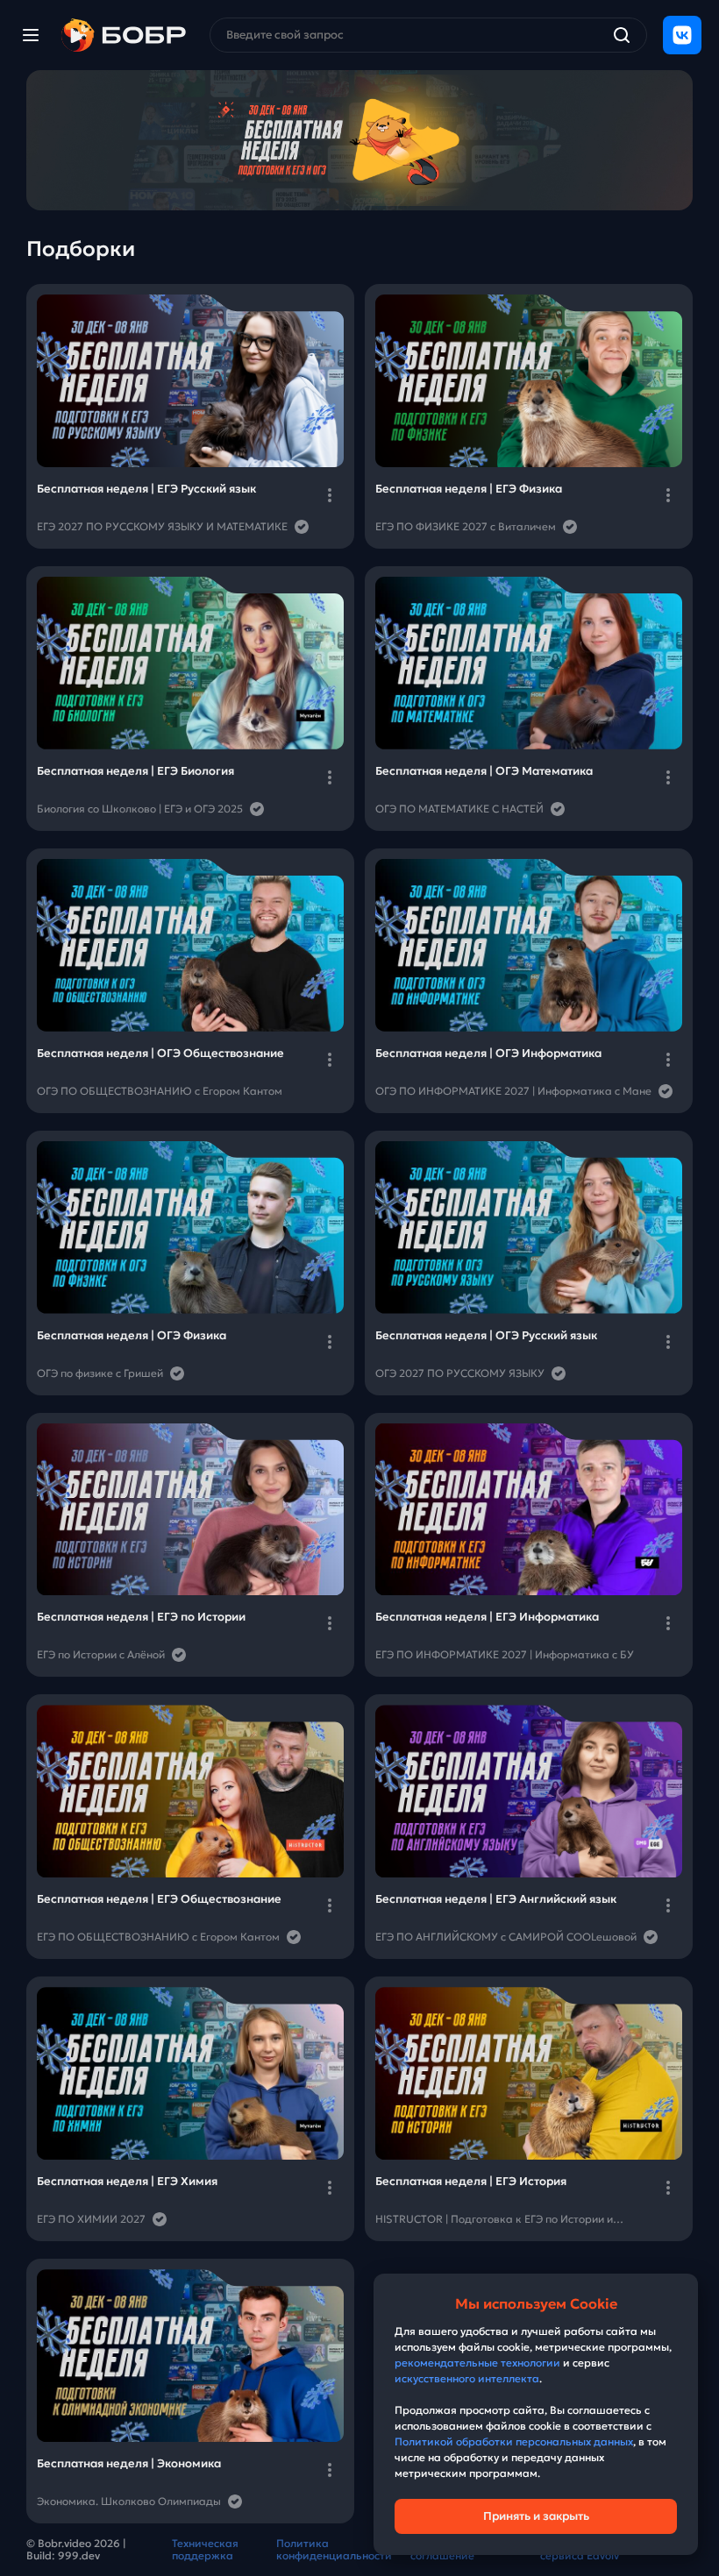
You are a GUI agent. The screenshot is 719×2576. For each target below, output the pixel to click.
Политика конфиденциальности (334, 2550)
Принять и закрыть (536, 2516)
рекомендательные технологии (477, 2363)
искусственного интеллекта (467, 2378)
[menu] (31, 35)
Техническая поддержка (205, 2550)
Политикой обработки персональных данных (514, 2441)
